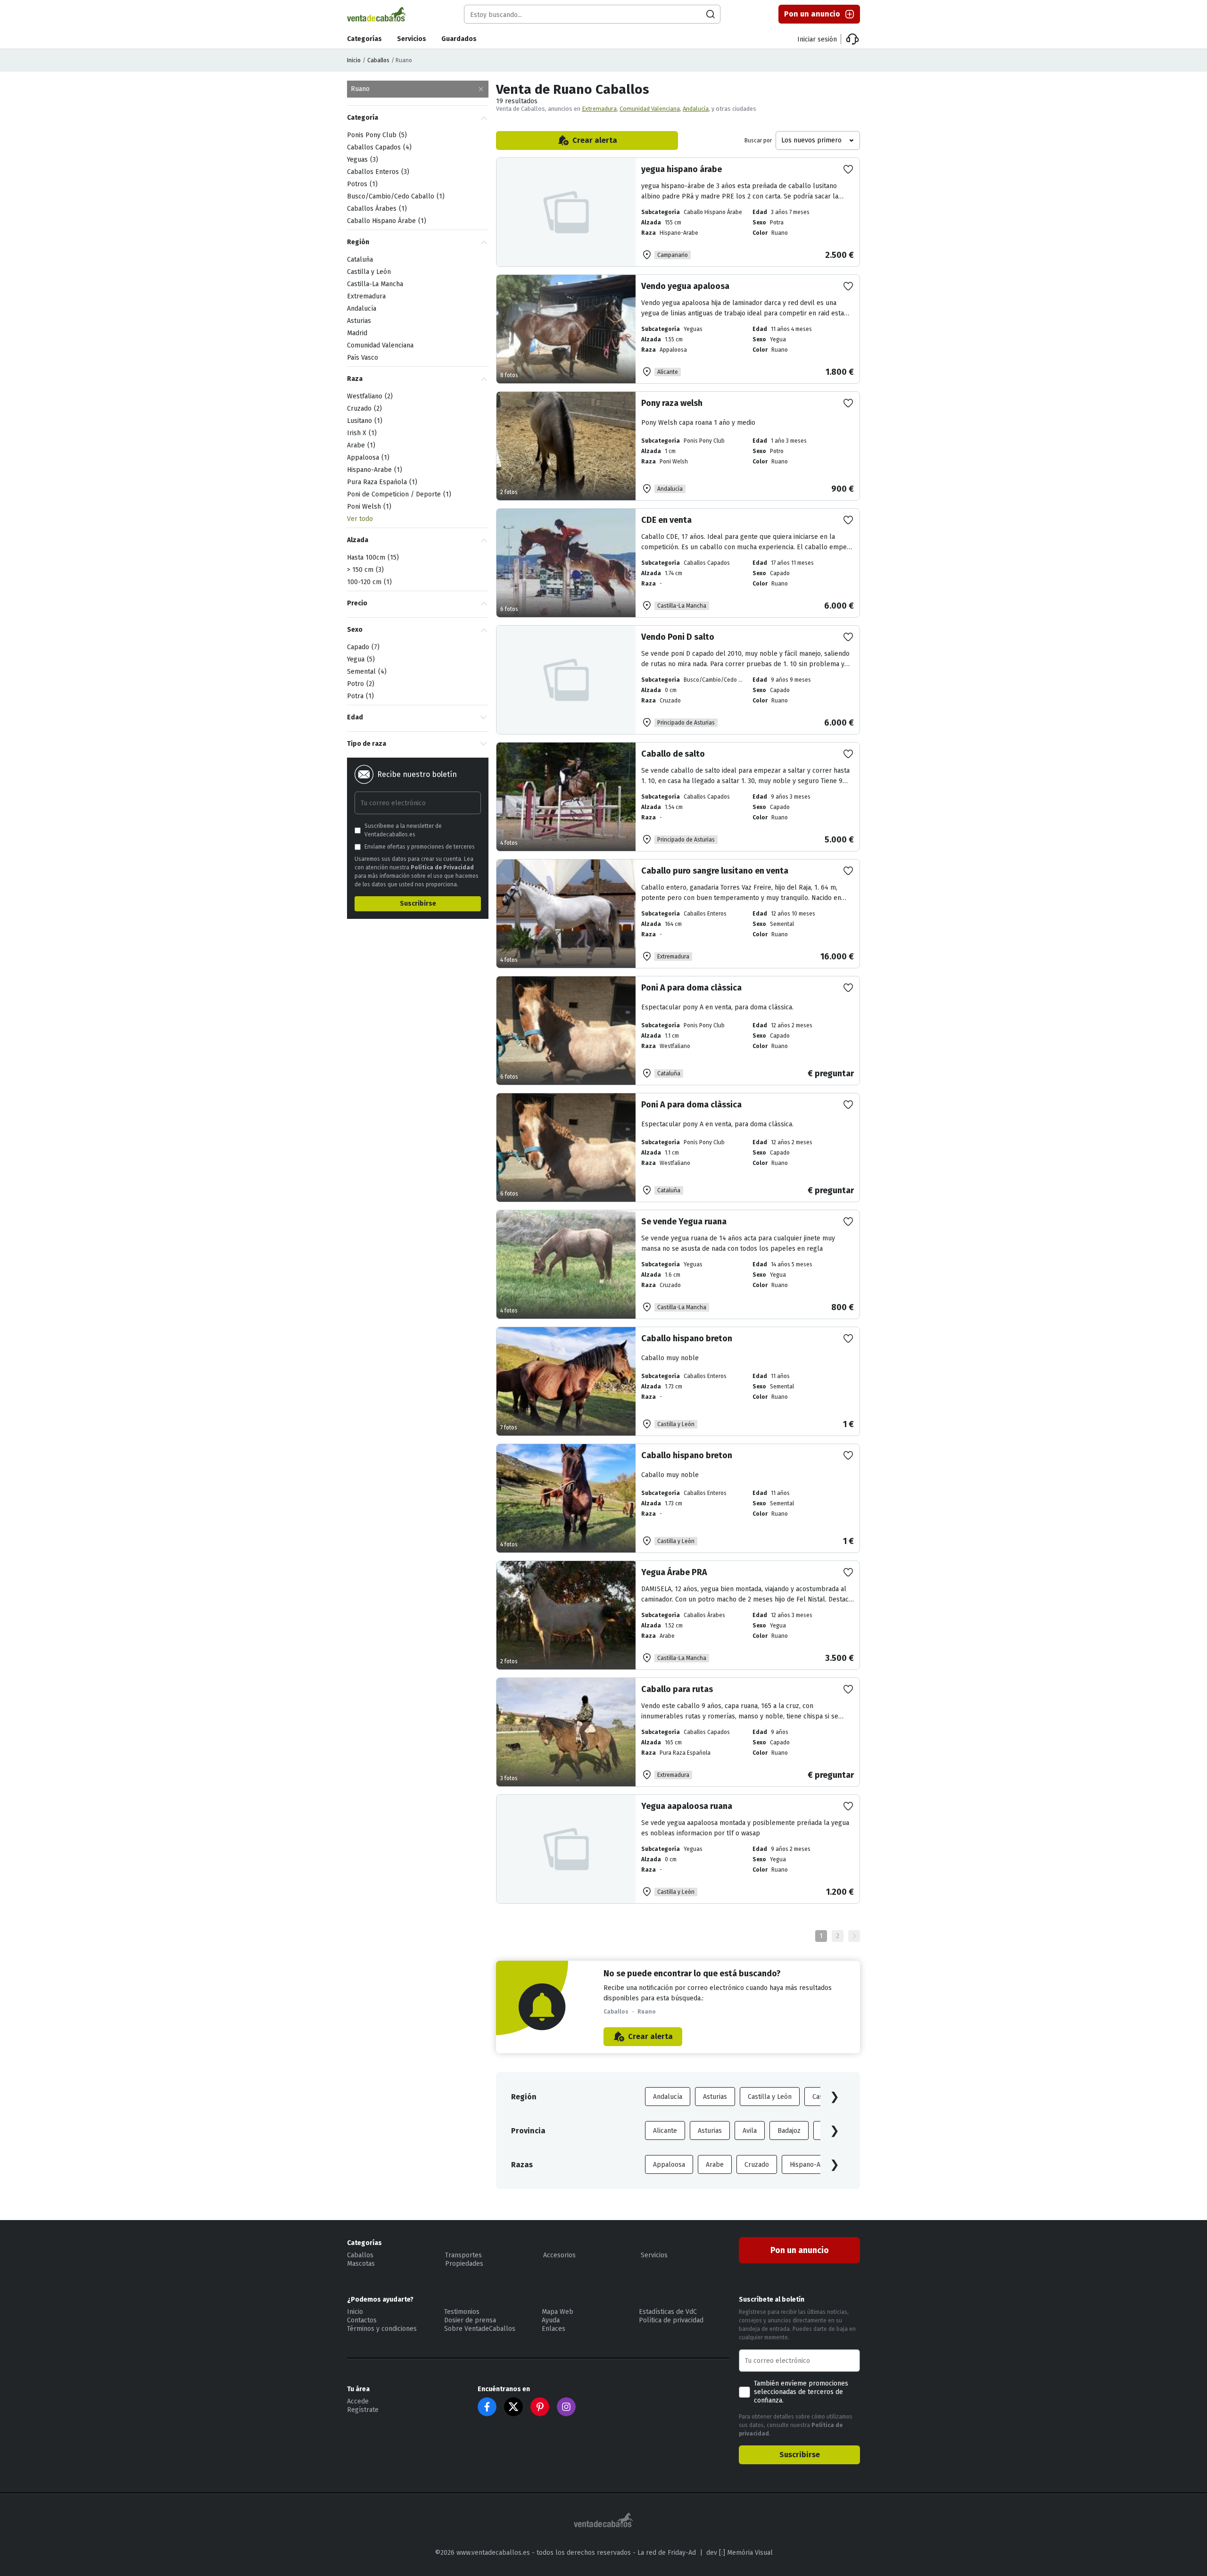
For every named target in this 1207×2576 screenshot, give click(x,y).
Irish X (361, 433)
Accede (358, 2401)
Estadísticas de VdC (668, 2312)
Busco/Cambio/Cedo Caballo (395, 196)
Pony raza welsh (672, 403)
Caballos (378, 60)
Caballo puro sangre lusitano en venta (715, 871)
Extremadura (599, 109)
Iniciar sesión (817, 39)
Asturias (715, 2097)
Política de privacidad (671, 2320)
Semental (366, 672)
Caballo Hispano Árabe (385, 221)
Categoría (363, 118)
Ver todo (360, 519)
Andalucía (696, 109)
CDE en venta (666, 520)
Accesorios (559, 2255)
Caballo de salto (673, 754)
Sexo (355, 630)
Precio (357, 603)
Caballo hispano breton (687, 1338)
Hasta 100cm (372, 557)
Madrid (357, 333)
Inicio (354, 60)
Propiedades (464, 2264)
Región (358, 242)
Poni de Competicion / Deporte (398, 494)
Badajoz (789, 2131)
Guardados (459, 39)
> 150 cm (364, 570)
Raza (355, 379)
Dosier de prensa (470, 2320)
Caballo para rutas (677, 1689)
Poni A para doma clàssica (691, 988)
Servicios (412, 39)
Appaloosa (669, 2165)
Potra (359, 696)
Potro (360, 684)
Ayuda (551, 2320)
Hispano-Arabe (812, 2165)
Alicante (665, 2131)
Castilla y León (770, 2097)
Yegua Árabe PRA (674, 1572)
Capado (362, 647)
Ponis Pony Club (376, 135)
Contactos (362, 2320)
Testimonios (462, 2312)
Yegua (360, 659)
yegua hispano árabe (682, 169)
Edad (355, 717)
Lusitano (364, 421)
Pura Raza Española (381, 482)
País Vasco (363, 358)
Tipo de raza (367, 744)
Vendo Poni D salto (678, 637)
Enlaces (554, 2329)
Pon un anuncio (812, 14)
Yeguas (361, 160)
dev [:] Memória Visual (740, 2553)
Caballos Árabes (376, 209)
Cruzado (757, 2165)
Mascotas (361, 2264)
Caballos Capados (378, 147)
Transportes (463, 2255)
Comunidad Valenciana (650, 109)
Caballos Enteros (377, 172)
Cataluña (360, 260)
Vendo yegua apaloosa (685, 286)
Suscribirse (418, 904)
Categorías (364, 39)
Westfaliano (369, 396)
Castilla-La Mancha (375, 284)
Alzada (358, 540)
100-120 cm (368, 582)
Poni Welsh (368, 507)
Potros (361, 184)
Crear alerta (595, 140)
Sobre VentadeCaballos (480, 2329)
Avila (750, 2131)
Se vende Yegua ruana (684, 1222)
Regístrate (363, 2410)
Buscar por (758, 140)
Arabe (715, 2165)
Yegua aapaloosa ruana (687, 1806)
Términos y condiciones (382, 2329)
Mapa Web (558, 2312)
